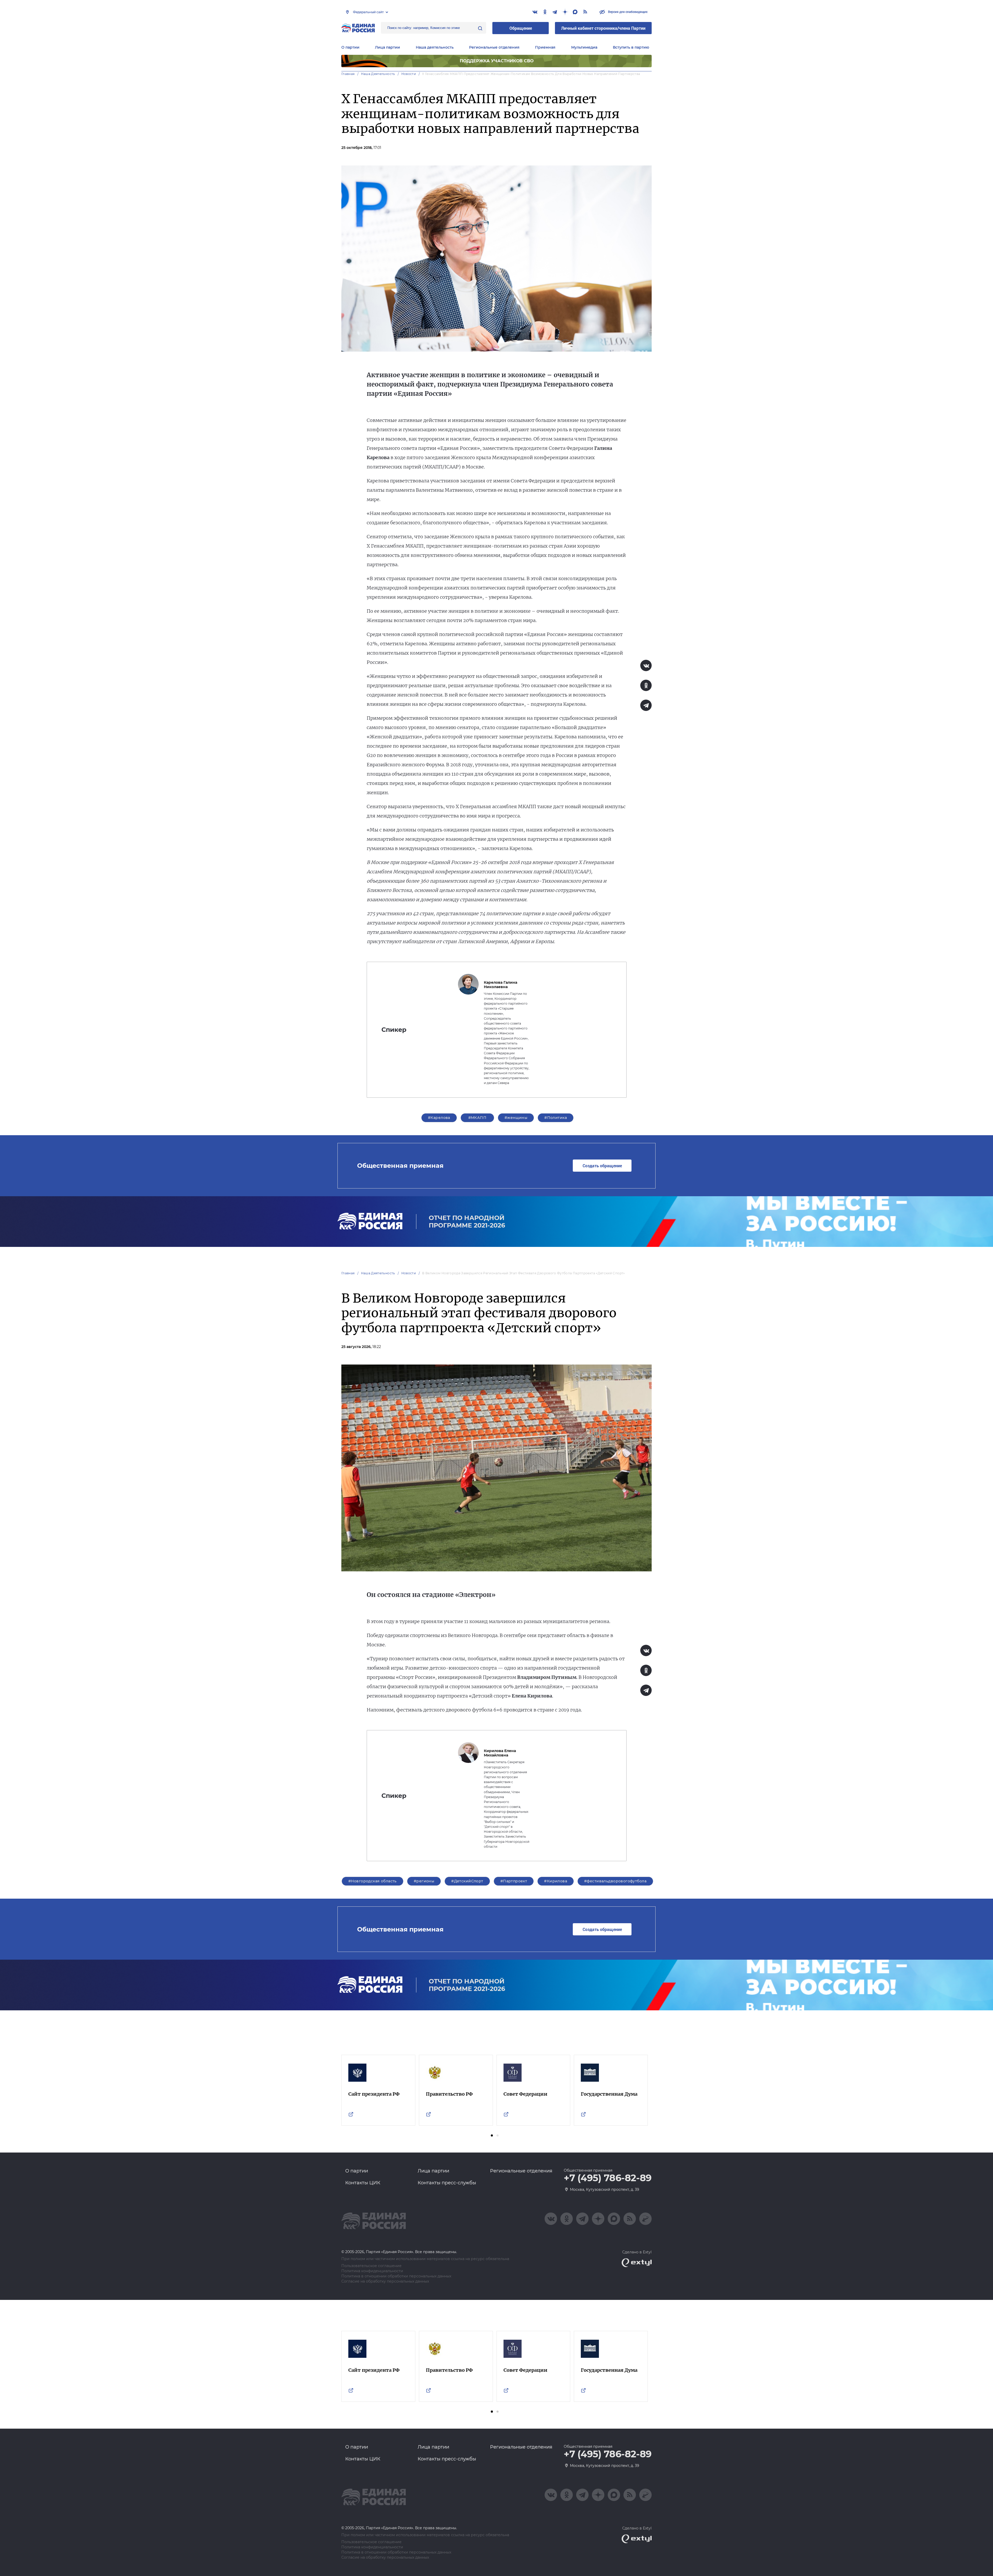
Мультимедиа (584, 47)
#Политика (556, 1118)
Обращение (521, 28)
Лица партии (388, 47)
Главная (348, 74)
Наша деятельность (378, 74)
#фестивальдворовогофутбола (615, 1881)
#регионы (424, 1881)
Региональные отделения (494, 47)
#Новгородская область (373, 1881)
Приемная (545, 47)
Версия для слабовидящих (627, 12)
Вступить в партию (631, 47)
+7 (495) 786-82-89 (608, 2178)
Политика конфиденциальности (372, 2271)
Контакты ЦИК (363, 2183)
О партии (350, 47)
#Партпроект (514, 1881)
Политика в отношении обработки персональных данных (396, 2276)
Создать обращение (602, 1166)
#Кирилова (556, 1881)
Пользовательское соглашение (371, 2266)
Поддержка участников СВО (497, 61)
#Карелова (439, 1118)
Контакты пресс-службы (447, 2183)
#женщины (516, 1118)
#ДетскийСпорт (467, 1881)
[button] (492, 2135)
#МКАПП (477, 1118)
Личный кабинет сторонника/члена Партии (603, 28)
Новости (409, 74)
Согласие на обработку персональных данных (385, 2281)
